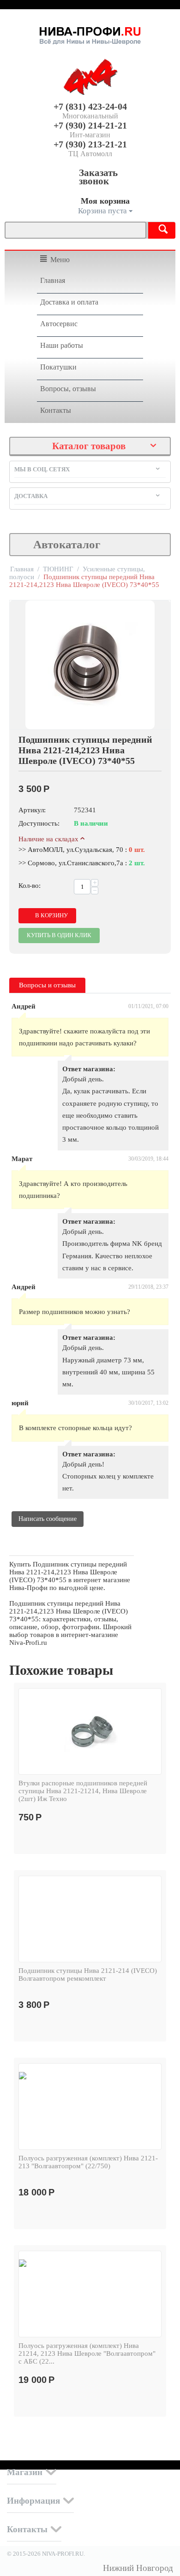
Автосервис (59, 324)
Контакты (56, 410)
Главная (53, 280)
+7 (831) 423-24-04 (90, 106)
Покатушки (58, 367)
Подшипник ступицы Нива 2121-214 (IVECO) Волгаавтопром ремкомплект (88, 1975)
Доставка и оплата (69, 302)
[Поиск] (157, 230)
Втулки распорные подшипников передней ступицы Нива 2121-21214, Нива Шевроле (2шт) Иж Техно (83, 1791)
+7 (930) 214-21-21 (90, 125)
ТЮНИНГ (58, 569)
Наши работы (62, 345)
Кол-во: (30, 886)
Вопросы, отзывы (68, 389)
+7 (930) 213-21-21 (90, 144)
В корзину (51, 915)
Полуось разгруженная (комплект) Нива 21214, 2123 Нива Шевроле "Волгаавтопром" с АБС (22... (87, 2353)
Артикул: (32, 810)
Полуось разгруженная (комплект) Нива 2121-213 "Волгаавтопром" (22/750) (88, 2162)
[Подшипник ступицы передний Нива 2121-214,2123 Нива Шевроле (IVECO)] (90, 665)
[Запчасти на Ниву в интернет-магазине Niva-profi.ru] (90, 34)
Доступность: (39, 823)
